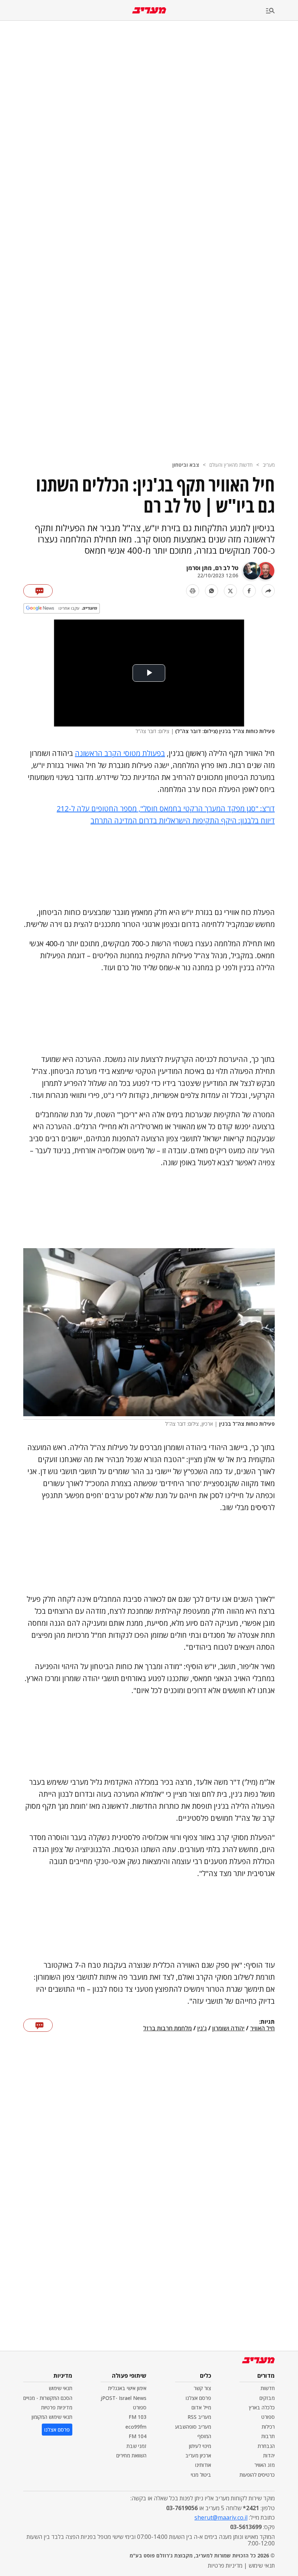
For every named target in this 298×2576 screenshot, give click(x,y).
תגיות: (267, 2022)
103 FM (138, 2417)
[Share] (268, 591)
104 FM (138, 2436)
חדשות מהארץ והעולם (231, 465)
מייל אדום (201, 2407)
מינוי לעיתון (200, 2446)
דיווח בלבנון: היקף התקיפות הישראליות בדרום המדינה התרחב (183, 821)
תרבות (268, 2436)
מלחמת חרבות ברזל (168, 2028)
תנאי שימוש (61, 2388)
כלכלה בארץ (262, 2407)
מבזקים (267, 2398)
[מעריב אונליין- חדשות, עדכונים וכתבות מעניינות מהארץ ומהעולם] (149, 10)
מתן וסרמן (199, 568)
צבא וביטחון (186, 465)
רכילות (268, 2427)
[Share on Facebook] (249, 591)
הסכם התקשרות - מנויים (48, 2398)
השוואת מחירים (131, 2455)
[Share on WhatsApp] (212, 591)
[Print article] (193, 591)
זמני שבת (136, 2446)
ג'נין (202, 2028)
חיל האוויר (262, 2028)
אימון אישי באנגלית (127, 2388)
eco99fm (136, 2427)
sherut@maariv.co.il (221, 2517)
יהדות (269, 2455)
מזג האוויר (265, 2465)
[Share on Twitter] (230, 591)
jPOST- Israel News (124, 2398)
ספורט (268, 2417)
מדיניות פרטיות (57, 2407)
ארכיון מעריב (198, 2455)
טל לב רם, (225, 568)
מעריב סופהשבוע (193, 2427)
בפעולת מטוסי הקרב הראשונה (120, 753)
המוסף (204, 2436)
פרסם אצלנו (198, 2398)
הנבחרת (266, 2446)
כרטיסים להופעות (257, 2475)
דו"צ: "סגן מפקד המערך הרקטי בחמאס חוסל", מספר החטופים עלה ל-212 (166, 809)
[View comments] (38, 591)
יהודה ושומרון (228, 2028)
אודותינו (203, 2465)
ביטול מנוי (201, 2475)
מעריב (269, 465)
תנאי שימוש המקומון (52, 2417)
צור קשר (202, 2388)
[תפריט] (282, 11)
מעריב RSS (199, 2417)
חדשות (268, 2388)
